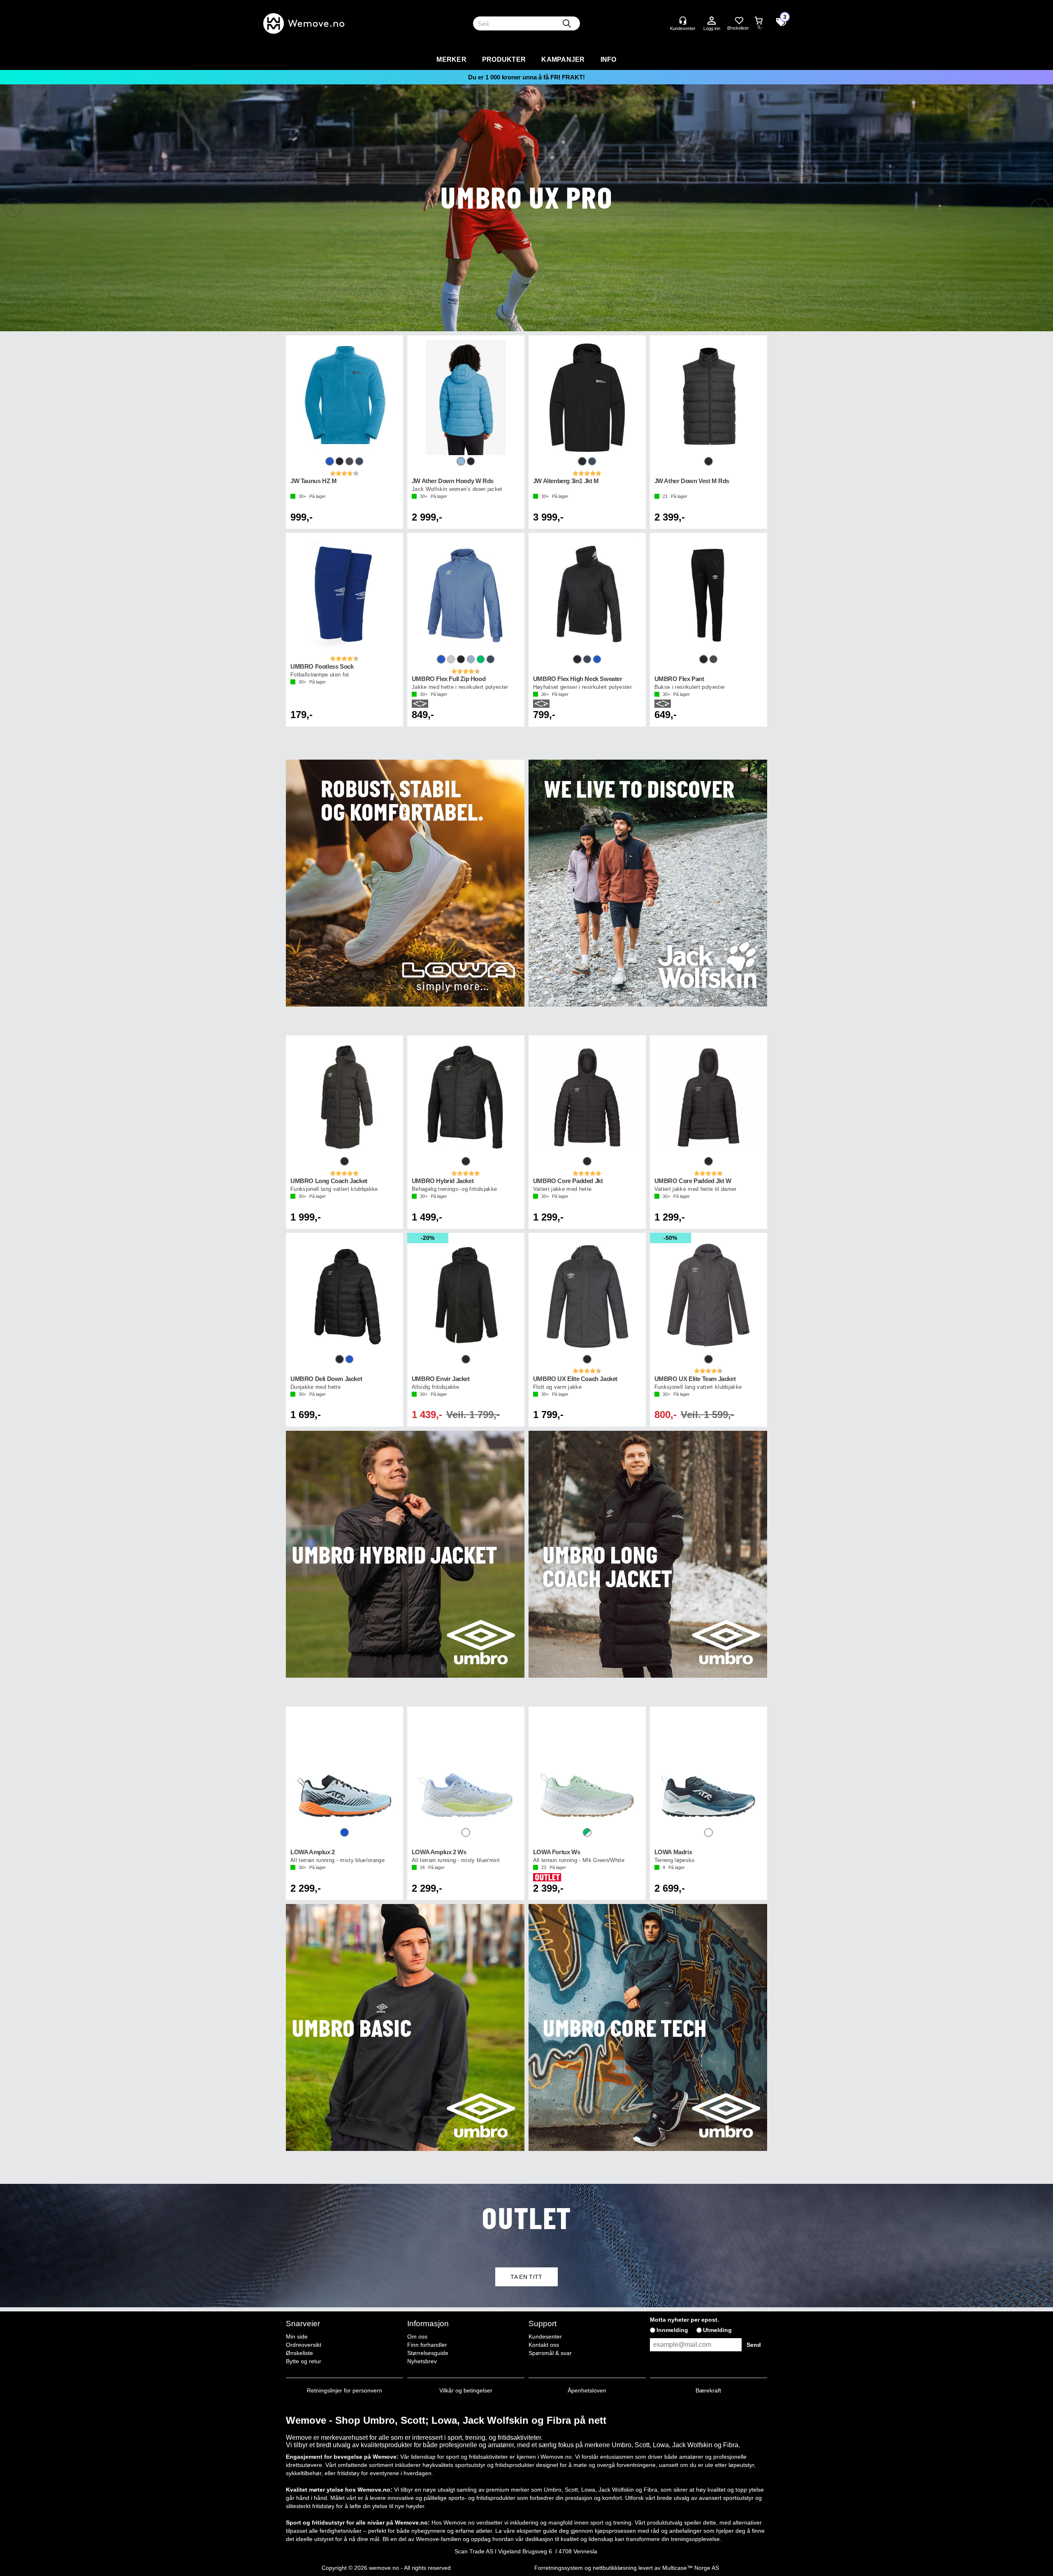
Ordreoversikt (304, 2345)
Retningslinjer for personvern (344, 2390)
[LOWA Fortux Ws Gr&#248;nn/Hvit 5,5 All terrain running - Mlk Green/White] (587, 1769)
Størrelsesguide (428, 2353)
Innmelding (672, 2330)
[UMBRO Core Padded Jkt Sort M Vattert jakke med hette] (587, 1097)
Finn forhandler (427, 2345)
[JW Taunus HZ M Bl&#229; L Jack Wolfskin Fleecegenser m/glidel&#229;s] (344, 398)
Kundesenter (545, 2337)
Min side (297, 2337)
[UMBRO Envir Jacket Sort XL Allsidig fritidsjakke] (466, 1295)
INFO (609, 59)
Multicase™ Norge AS (691, 2568)
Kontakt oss (544, 2345)
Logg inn (712, 21)
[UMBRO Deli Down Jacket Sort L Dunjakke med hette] (344, 1295)
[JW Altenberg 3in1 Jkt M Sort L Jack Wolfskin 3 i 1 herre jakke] (587, 398)
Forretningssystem (559, 2568)
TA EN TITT (526, 2277)
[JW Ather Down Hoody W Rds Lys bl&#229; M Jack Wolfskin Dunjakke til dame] (466, 398)
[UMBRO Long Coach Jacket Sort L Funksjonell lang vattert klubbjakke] (344, 1097)
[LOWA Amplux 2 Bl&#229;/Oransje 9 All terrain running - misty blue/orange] (344, 1769)
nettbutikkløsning (615, 2568)
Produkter (504, 59)
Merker (451, 59)
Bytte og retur (304, 2361)
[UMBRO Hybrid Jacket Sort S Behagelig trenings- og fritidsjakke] (466, 1097)
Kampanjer (563, 59)
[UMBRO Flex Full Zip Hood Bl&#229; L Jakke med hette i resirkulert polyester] (466, 595)
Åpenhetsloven (587, 2390)
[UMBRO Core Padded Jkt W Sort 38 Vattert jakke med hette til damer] (709, 1097)
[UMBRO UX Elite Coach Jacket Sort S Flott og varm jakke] (587, 1295)
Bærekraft (708, 2390)
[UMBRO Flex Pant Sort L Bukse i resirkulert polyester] (709, 595)
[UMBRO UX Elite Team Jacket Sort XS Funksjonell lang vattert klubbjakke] (709, 1295)
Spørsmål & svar (550, 2353)
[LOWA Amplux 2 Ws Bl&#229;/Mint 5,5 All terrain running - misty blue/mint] (466, 1769)
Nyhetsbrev (422, 2361)
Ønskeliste (299, 2353)
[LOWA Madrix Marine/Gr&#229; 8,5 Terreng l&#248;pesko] (709, 1769)
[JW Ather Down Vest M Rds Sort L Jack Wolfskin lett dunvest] (709, 398)
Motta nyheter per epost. (684, 2320)
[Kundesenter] (683, 21)
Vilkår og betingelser (466, 2390)
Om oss (417, 2337)
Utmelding (717, 2330)
